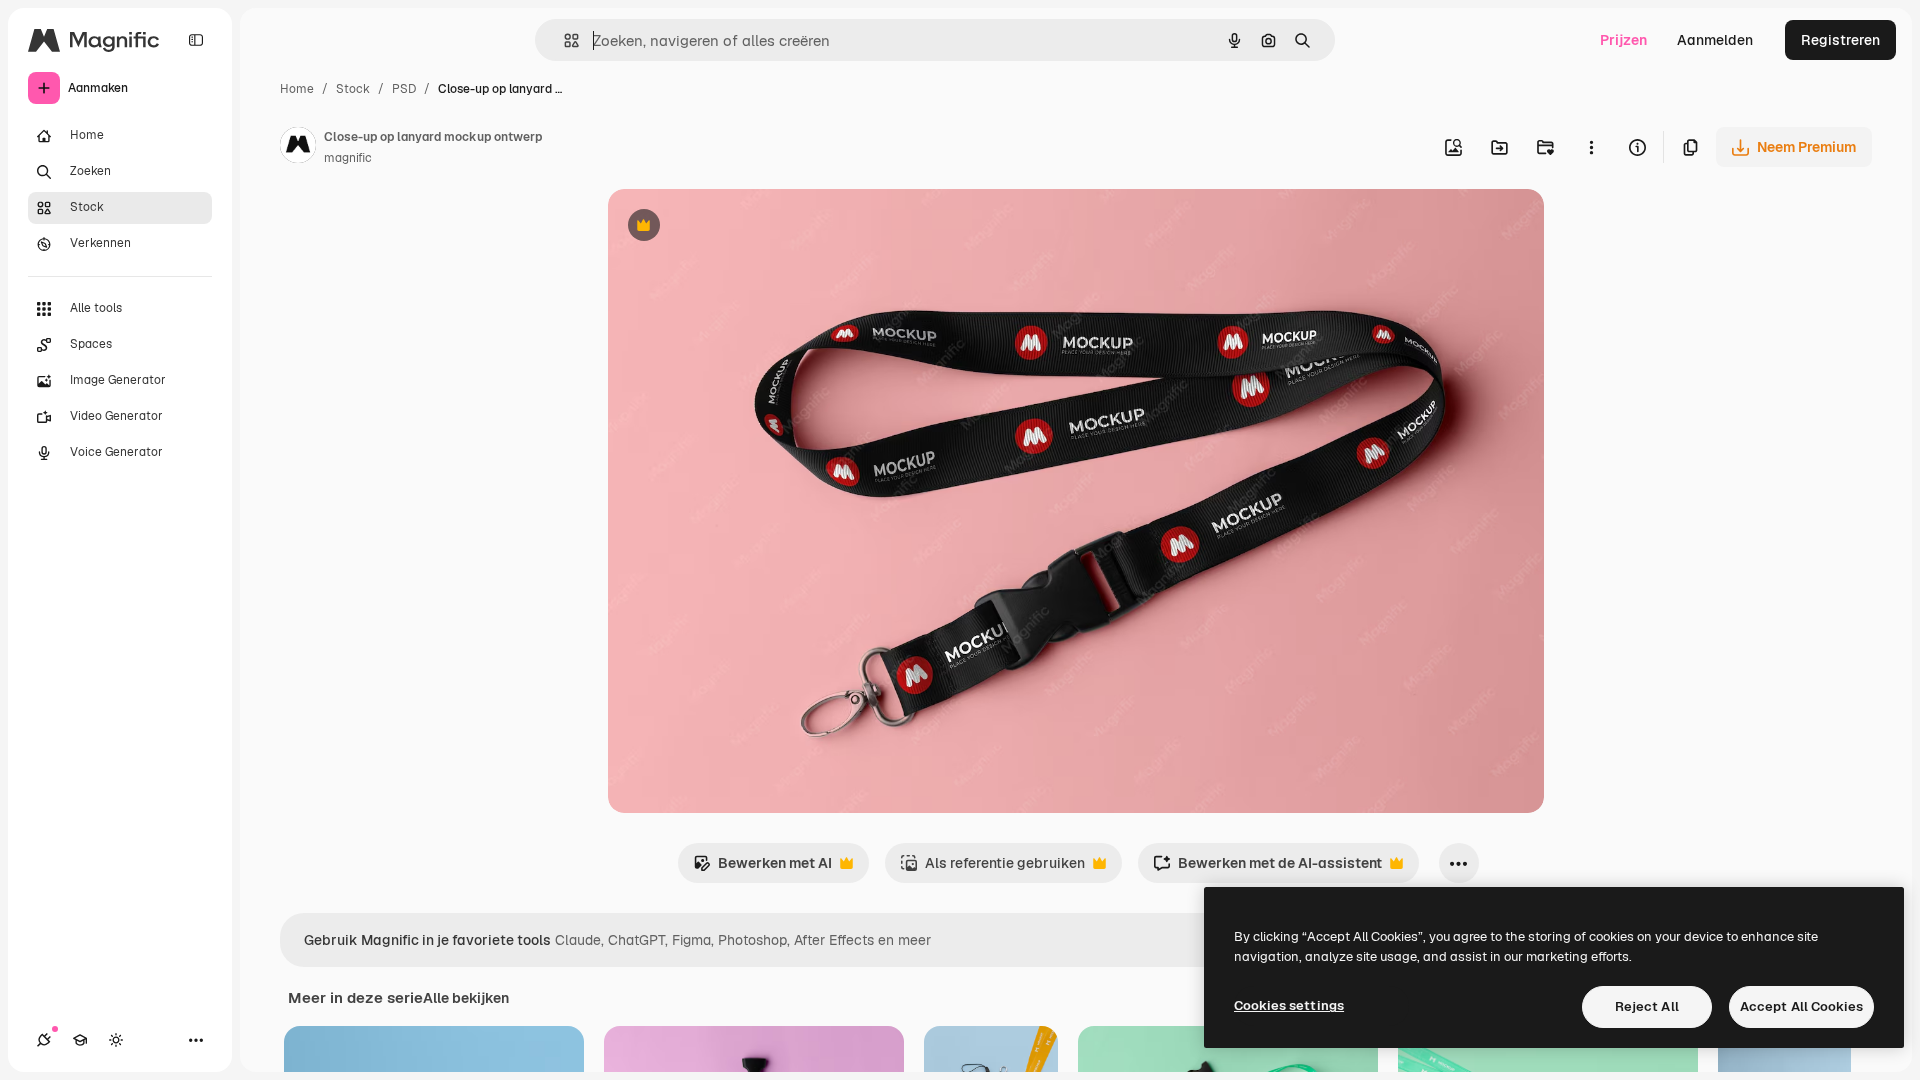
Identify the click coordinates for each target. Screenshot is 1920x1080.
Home (297, 89)
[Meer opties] (1591, 147)
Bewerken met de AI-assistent (1267, 868)
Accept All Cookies (1801, 1006)
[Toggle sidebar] (196, 40)
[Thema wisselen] (116, 1040)
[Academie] (80, 1040)
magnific (348, 158)
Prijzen (1623, 40)
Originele (739, 227)
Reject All (1647, 1006)
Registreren (1840, 40)
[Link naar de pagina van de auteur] (298, 148)
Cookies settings (1289, 1005)
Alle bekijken (466, 998)
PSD (404, 89)
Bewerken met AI (762, 868)
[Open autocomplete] (563, 40)
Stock (353, 89)
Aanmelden (1715, 40)
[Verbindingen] (44, 1040)
